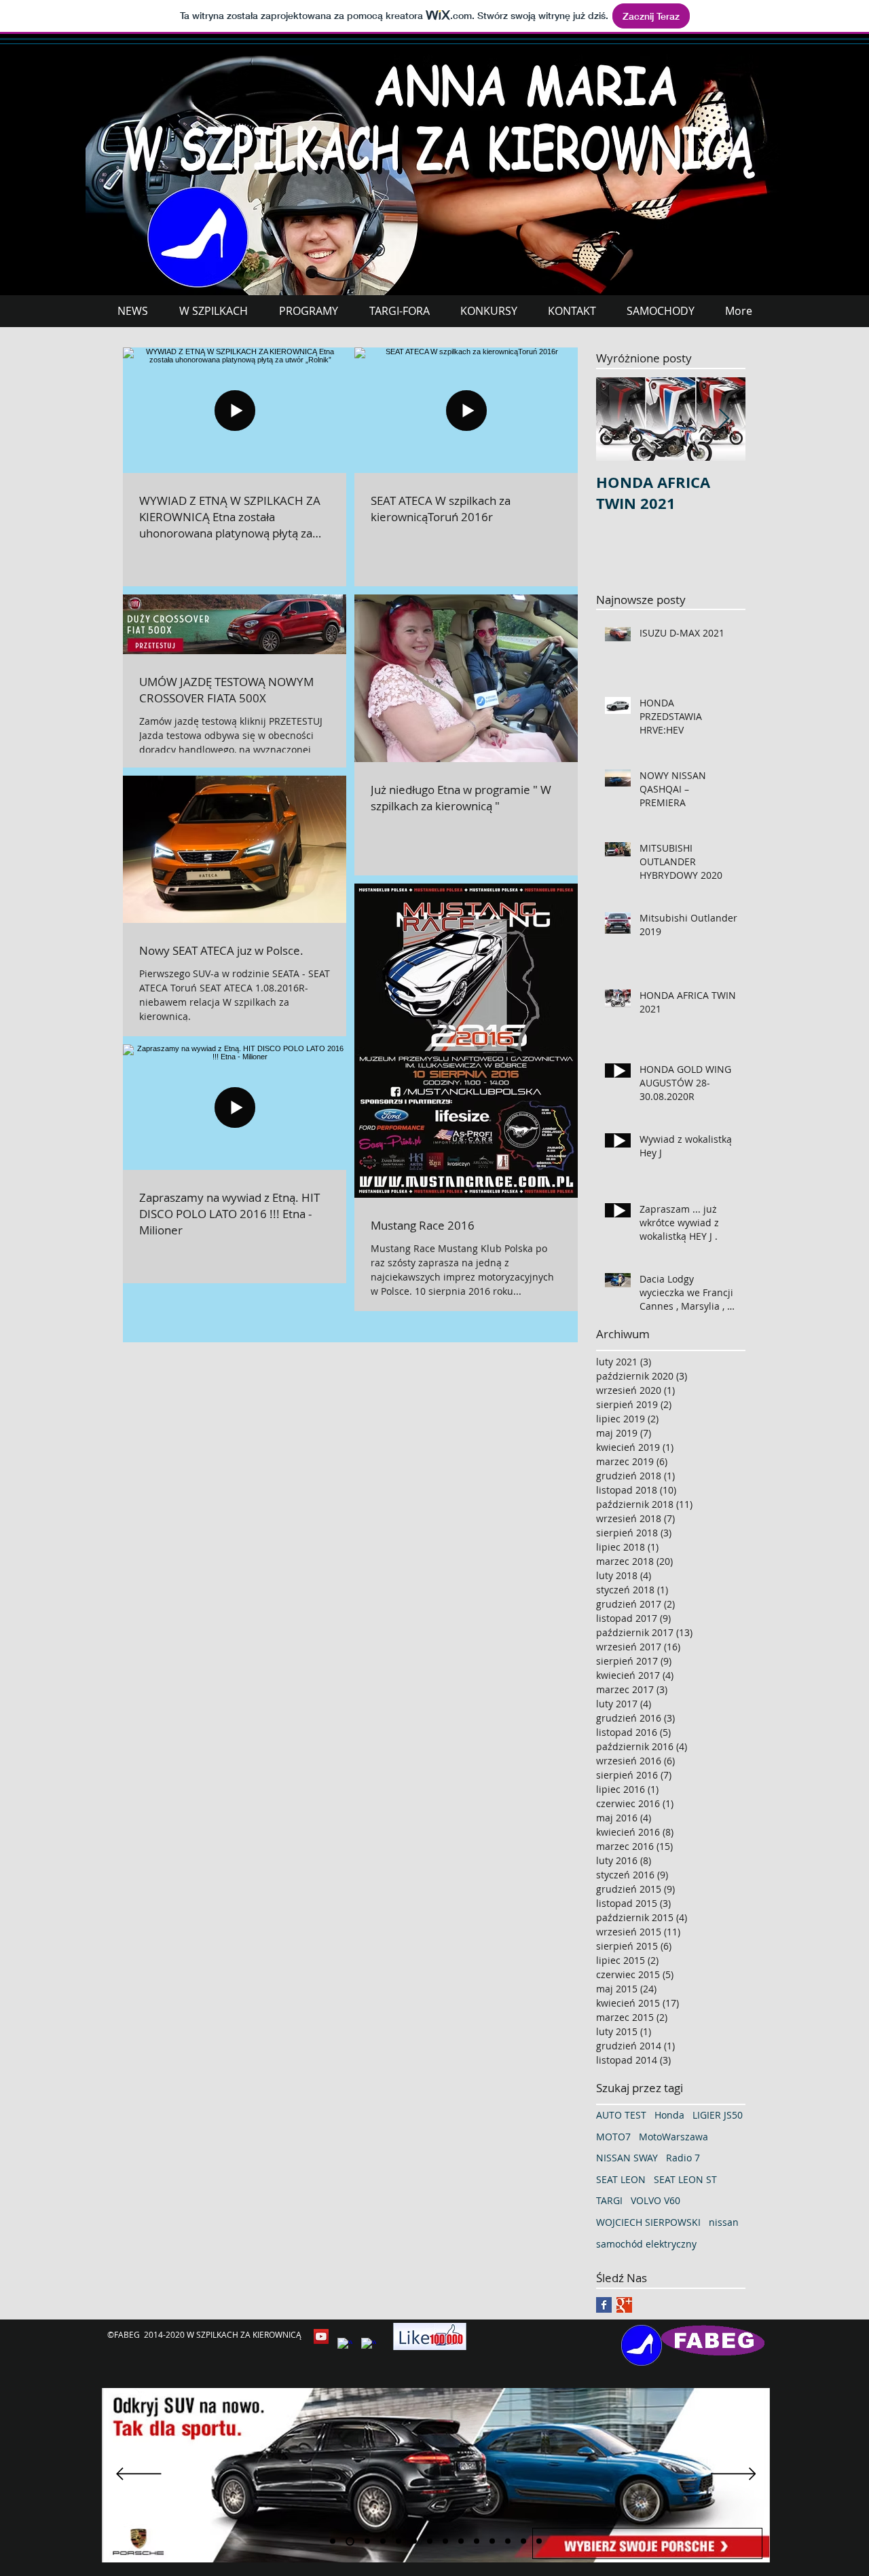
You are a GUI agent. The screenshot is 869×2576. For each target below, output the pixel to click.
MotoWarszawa (673, 2137)
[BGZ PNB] (430, 2541)
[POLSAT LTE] (333, 2541)
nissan (724, 2222)
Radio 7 (683, 2158)
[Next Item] (724, 419)
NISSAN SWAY (627, 2158)
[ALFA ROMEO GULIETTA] (508, 2541)
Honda (669, 2115)
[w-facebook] (345, 2345)
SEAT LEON (621, 2179)
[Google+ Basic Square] (624, 2305)
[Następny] (734, 2475)
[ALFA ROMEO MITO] (445, 2541)
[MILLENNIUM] (539, 2541)
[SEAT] (367, 2541)
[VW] (492, 2541)
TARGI (609, 2200)
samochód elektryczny (646, 2244)
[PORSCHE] (350, 2541)
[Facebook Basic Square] (604, 2305)
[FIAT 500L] (477, 2541)
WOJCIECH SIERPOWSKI (648, 2222)
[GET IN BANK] (461, 2541)
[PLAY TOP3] (414, 2541)
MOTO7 (613, 2137)
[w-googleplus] (369, 2345)
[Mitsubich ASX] (383, 2541)
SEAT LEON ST (685, 2179)
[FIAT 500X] (523, 2541)
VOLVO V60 (655, 2200)
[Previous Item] (618, 419)
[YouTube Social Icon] (321, 2336)
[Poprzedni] (139, 2475)
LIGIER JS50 (718, 2115)
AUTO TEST (621, 2115)
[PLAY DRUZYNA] (399, 2541)
